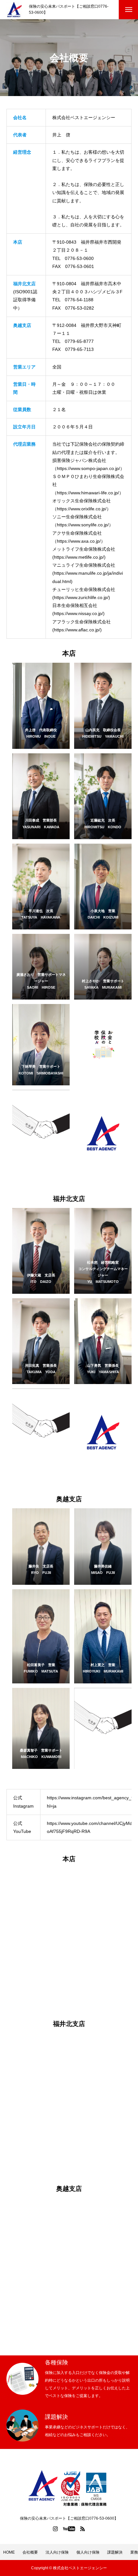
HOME (9, 2552)
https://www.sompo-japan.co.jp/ (88, 468)
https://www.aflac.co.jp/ (77, 630)
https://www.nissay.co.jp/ (78, 613)
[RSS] (83, 2529)
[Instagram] (56, 2529)
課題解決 (115, 2552)
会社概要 (30, 2552)
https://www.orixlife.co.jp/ (82, 509)
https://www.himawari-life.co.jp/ (88, 493)
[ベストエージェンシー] (14, 10)
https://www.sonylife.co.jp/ (83, 525)
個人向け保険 (88, 2552)
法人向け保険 (57, 2552)
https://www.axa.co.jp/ (79, 541)
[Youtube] (69, 2529)
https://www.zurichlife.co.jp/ (81, 597)
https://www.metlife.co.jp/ (79, 557)
